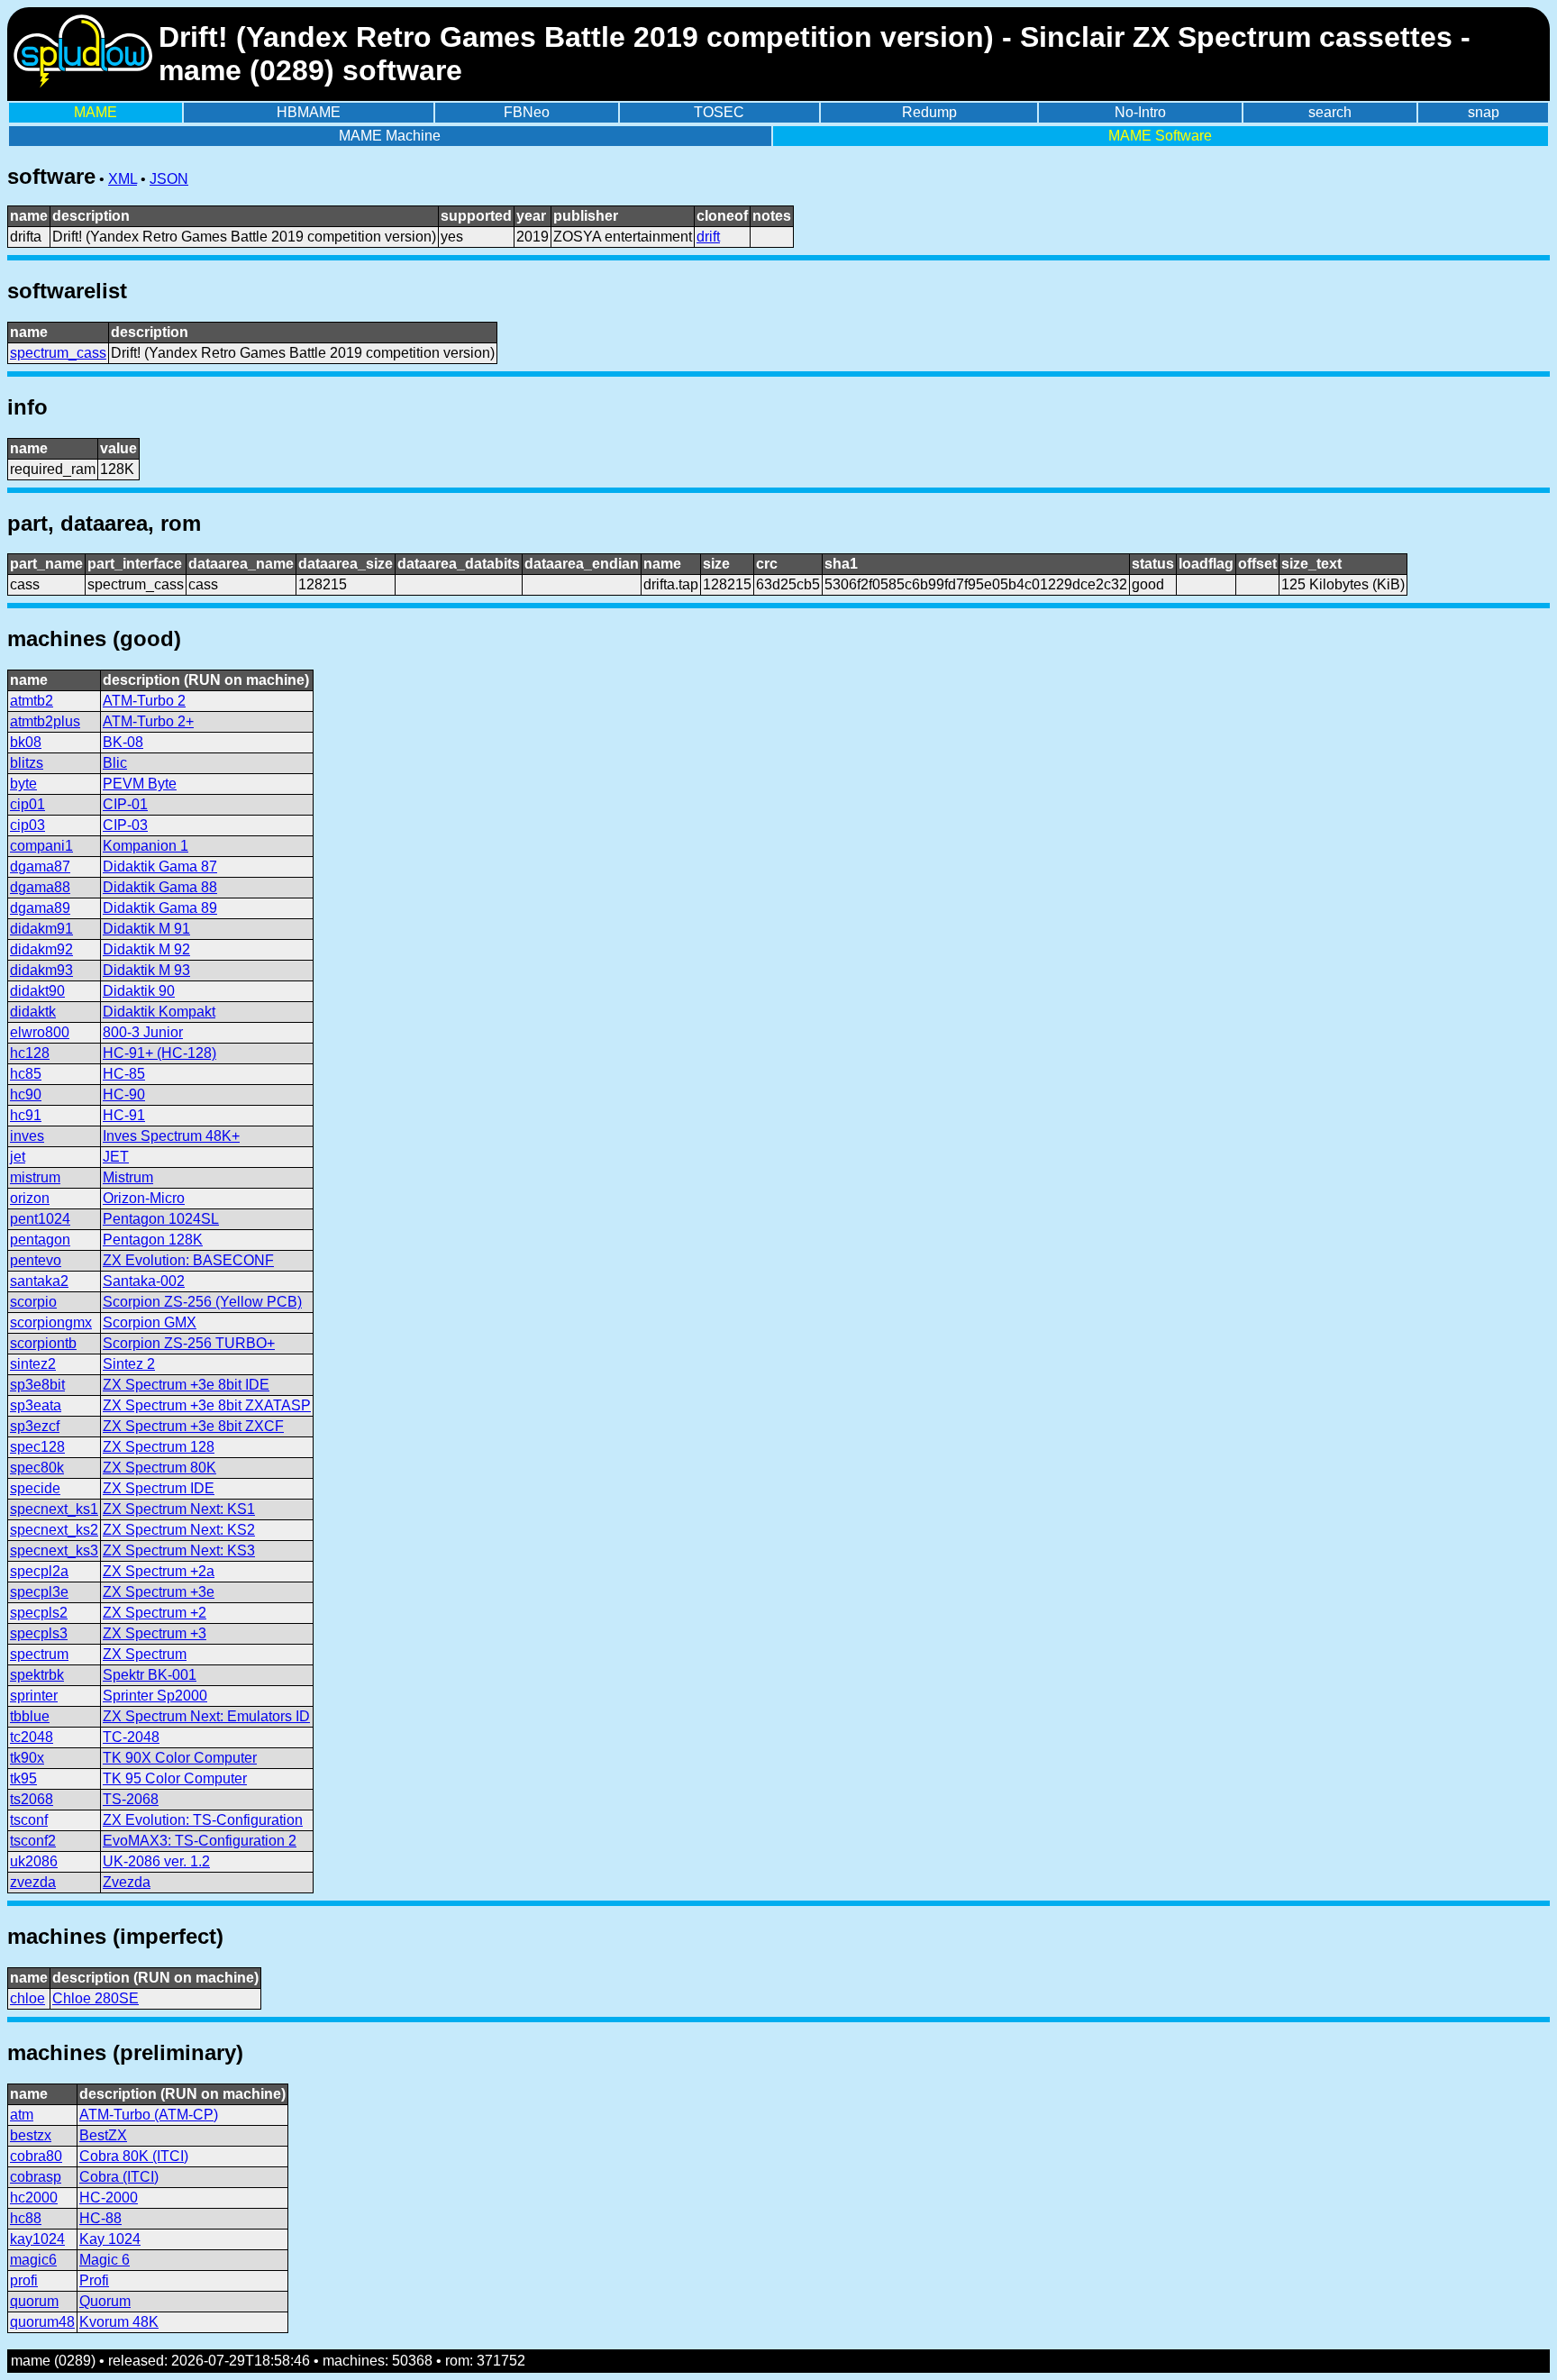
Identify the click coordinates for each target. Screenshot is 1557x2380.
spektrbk (37, 1675)
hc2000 (34, 2198)
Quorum (105, 2301)
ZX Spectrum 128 (159, 1447)
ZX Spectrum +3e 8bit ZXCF (193, 1426)
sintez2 (33, 1364)
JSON (169, 179)
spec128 (37, 1447)
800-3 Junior (143, 1032)
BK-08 (123, 742)
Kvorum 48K (119, 2322)
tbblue (30, 1716)
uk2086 (34, 1861)
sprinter (34, 1696)
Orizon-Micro (144, 1198)
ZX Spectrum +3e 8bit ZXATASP (207, 1405)
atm (22, 2115)
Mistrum (128, 1177)
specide (35, 1488)
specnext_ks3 (54, 1550)
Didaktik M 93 (146, 970)
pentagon (40, 1240)
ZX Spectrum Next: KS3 (179, 1550)
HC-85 (124, 1074)
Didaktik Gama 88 (160, 887)
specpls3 (39, 1633)
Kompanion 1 (146, 846)
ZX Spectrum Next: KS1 (179, 1509)
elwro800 (40, 1032)
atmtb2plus (45, 721)
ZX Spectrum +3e (159, 1592)
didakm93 (41, 970)
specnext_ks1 (54, 1509)
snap (1484, 112)
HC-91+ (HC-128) (159, 1053)
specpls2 (39, 1613)
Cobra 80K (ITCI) (134, 2156)
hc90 (26, 1094)
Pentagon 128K (153, 1240)
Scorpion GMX (150, 1322)
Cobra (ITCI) (119, 2177)
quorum (34, 2301)
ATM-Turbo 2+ (148, 721)
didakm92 (41, 949)
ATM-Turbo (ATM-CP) (149, 2115)
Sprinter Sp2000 (155, 1696)
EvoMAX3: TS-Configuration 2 (200, 1841)
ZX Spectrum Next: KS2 (179, 1530)
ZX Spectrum (145, 1654)
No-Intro (1140, 112)
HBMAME (309, 112)
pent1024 (40, 1219)
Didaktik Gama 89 (160, 908)
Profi (94, 2280)
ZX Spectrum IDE (159, 1488)
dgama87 (40, 866)
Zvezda (127, 1882)
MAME (96, 112)
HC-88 (100, 2218)
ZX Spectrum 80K (159, 1468)
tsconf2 (33, 1841)
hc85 (26, 1074)
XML (123, 179)
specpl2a (39, 1571)
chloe (27, 1998)
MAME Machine (390, 136)
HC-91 (124, 1115)
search (1330, 112)
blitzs (27, 763)
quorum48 (42, 2322)
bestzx (31, 2135)
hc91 (26, 1115)
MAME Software (1160, 136)
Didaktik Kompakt (159, 1012)
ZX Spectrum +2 (155, 1613)
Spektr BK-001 (150, 1675)
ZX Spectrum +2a (159, 1571)
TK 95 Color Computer (175, 1778)
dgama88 (40, 887)
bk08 (26, 742)
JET (116, 1157)
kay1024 (37, 2239)
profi (24, 2280)
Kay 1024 (110, 2239)
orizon (30, 1198)
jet (18, 1157)
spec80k (37, 1468)
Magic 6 (105, 2260)
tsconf (29, 1820)
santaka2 (39, 1281)
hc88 (26, 2218)
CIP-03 (125, 825)
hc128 (30, 1053)
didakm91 (41, 929)
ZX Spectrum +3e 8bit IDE (186, 1385)
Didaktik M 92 (146, 949)
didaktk (33, 1012)
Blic (115, 763)
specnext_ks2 (54, 1530)
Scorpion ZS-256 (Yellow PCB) (202, 1302)
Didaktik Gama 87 (160, 866)
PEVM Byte (140, 784)
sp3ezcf (35, 1426)
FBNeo (527, 112)
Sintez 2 (129, 1364)
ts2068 (32, 1799)
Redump (929, 112)
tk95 (23, 1778)
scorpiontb (43, 1343)
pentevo (36, 1260)
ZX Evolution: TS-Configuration (203, 1820)
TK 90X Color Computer (180, 1758)
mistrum (35, 1177)
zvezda (33, 1882)
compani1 (41, 846)
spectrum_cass (58, 353)
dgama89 (40, 908)
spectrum (39, 1654)
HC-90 (124, 1094)
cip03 (27, 825)
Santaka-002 (144, 1281)
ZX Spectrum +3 (155, 1633)
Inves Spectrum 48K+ (171, 1136)
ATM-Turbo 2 (144, 701)
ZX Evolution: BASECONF (188, 1260)
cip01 (27, 804)
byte (23, 784)
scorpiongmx (51, 1322)
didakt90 (37, 991)
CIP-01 (125, 804)
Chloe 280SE (96, 1998)
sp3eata (36, 1405)
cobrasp (36, 2177)
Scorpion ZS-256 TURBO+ (189, 1343)
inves (27, 1136)
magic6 (33, 2260)
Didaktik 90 (139, 991)
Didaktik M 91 (146, 929)
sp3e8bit (37, 1385)
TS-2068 (131, 1799)
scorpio (33, 1302)
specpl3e (39, 1592)
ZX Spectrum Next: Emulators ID (206, 1716)
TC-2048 (131, 1737)
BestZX (103, 2135)
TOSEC (719, 112)
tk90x (27, 1758)
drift (708, 237)
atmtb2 (32, 701)
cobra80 (36, 2156)
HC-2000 (109, 2198)
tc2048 (32, 1737)
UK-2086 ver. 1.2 (156, 1861)
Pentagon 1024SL (161, 1219)
